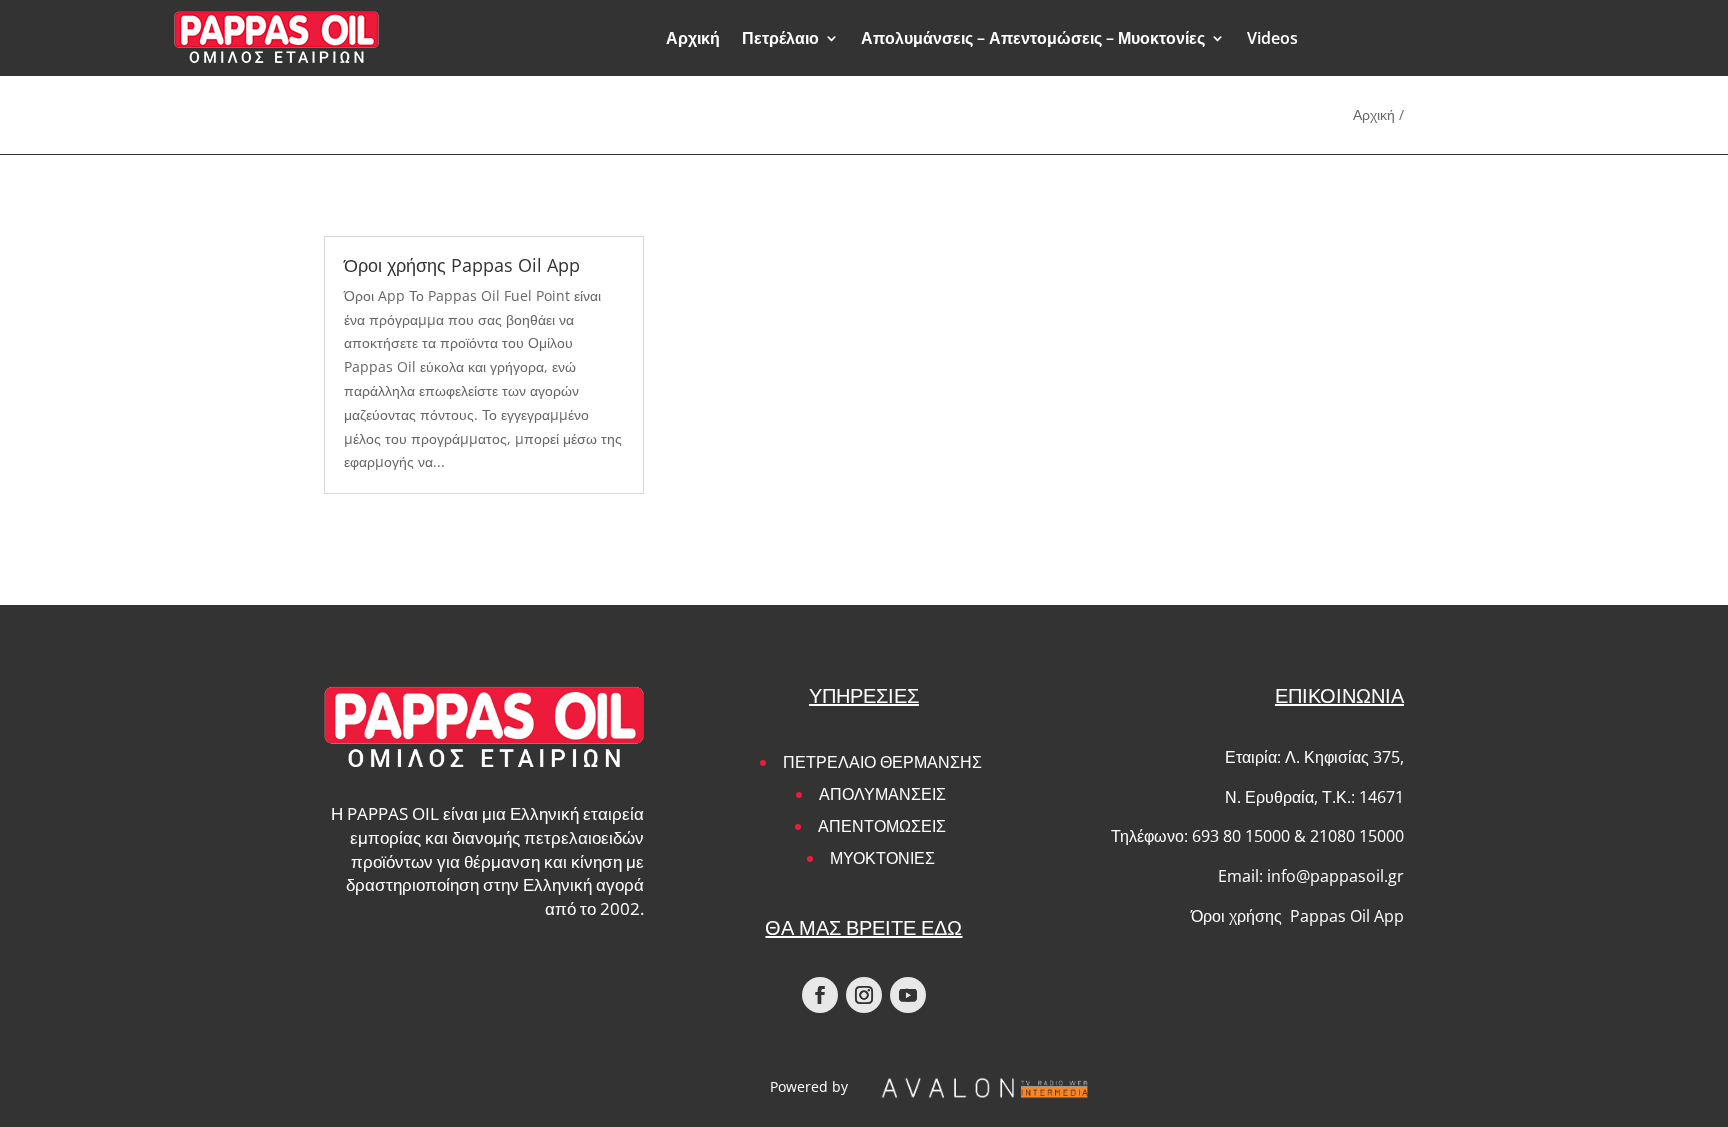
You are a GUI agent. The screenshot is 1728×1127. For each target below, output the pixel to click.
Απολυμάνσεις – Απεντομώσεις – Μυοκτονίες (1033, 38)
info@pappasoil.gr (1335, 876)
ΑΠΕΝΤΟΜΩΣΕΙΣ (882, 826)
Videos (1272, 38)
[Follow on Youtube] (908, 995)
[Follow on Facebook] (820, 995)
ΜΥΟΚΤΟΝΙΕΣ (882, 858)
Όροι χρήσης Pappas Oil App (462, 265)
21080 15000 (1357, 836)
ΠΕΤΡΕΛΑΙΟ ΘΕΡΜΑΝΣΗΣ (882, 762)
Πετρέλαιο (780, 38)
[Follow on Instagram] (864, 995)
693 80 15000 (1241, 836)
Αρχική (693, 38)
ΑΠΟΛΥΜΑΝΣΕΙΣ (882, 794)
